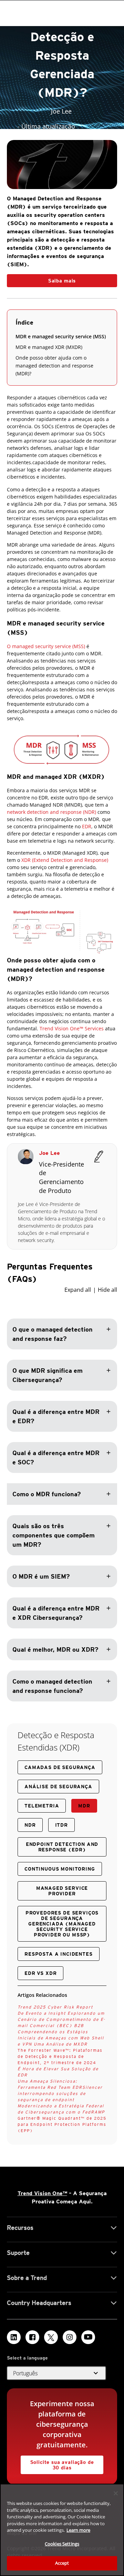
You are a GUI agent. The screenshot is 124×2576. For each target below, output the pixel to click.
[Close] (116, 2493)
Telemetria (42, 1806)
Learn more (78, 2530)
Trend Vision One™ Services (72, 1028)
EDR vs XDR (40, 1973)
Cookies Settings (62, 2544)
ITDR (61, 1825)
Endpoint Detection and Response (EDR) (62, 1847)
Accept (62, 2563)
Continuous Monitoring (60, 1869)
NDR (30, 1825)
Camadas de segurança (60, 1767)
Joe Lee (49, 1153)
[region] (62, 2530)
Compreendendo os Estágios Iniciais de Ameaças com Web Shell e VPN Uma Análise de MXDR (61, 2038)
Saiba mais (62, 281)
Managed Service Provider (62, 1891)
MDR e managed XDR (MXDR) (49, 347)
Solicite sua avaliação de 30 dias (62, 2465)
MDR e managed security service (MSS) (61, 336)
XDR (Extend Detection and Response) (65, 860)
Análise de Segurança (58, 1787)
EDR (87, 826)
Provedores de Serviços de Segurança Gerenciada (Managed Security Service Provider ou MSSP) (62, 1924)
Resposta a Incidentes (59, 1954)
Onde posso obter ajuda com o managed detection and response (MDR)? (54, 366)
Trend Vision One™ (42, 2193)
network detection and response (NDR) (51, 812)
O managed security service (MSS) (46, 646)
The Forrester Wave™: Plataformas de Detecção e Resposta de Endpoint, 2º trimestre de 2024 (60, 2056)
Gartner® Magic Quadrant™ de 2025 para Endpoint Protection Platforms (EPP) (62, 2124)
